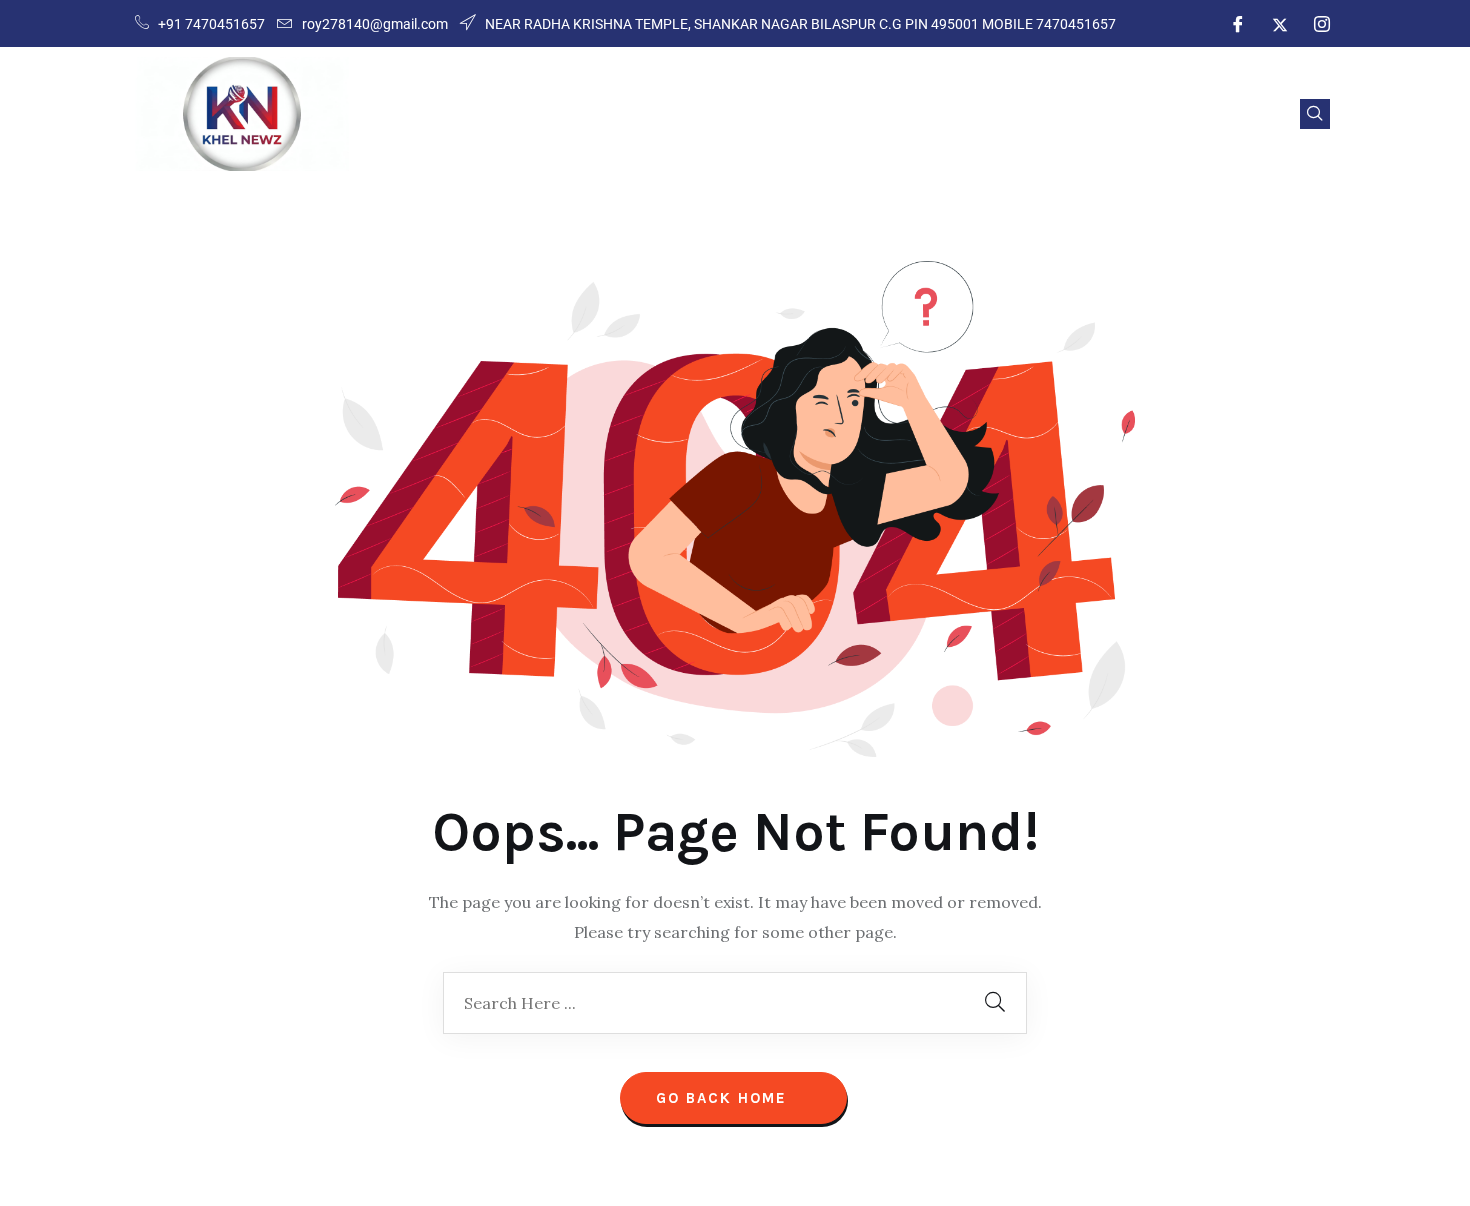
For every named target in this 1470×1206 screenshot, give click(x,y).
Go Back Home (724, 1098)
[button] (1315, 114)
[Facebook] (1238, 24)
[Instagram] (1322, 24)
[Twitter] (1280, 24)
